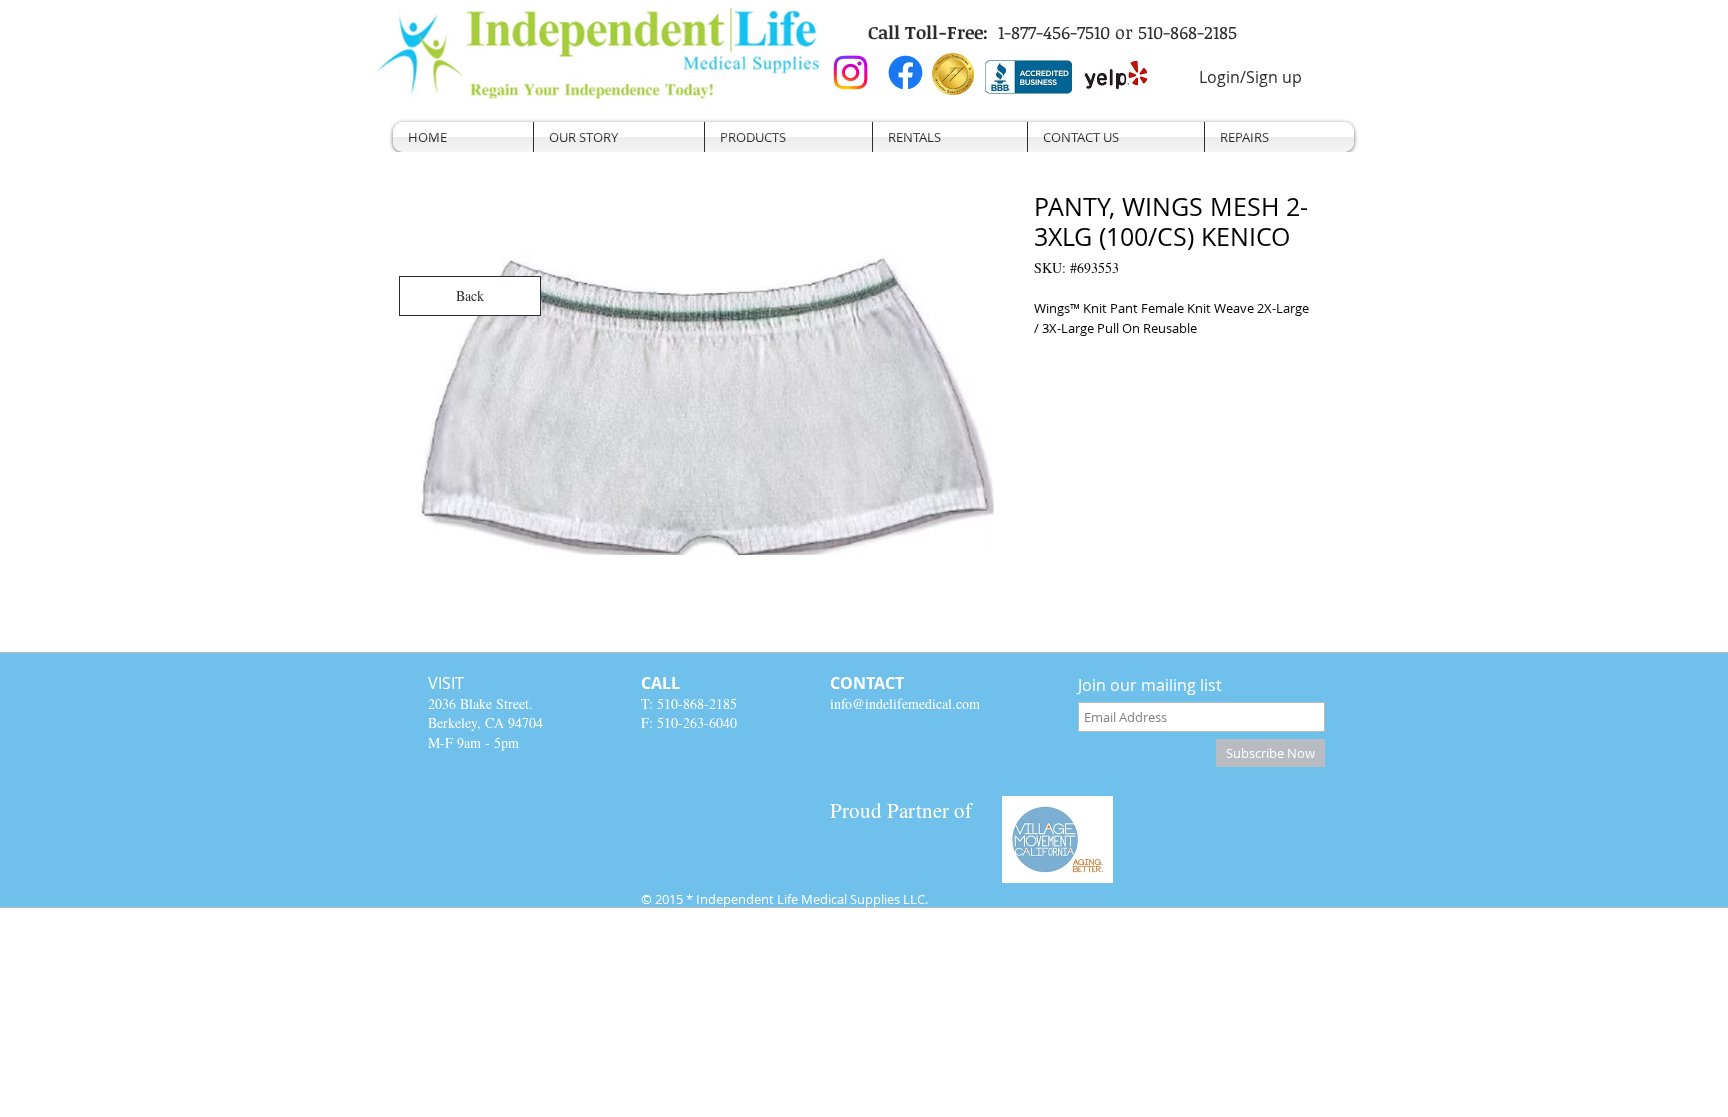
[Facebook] (905, 72)
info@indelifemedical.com (905, 703)
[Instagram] (850, 72)
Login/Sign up (1250, 77)
